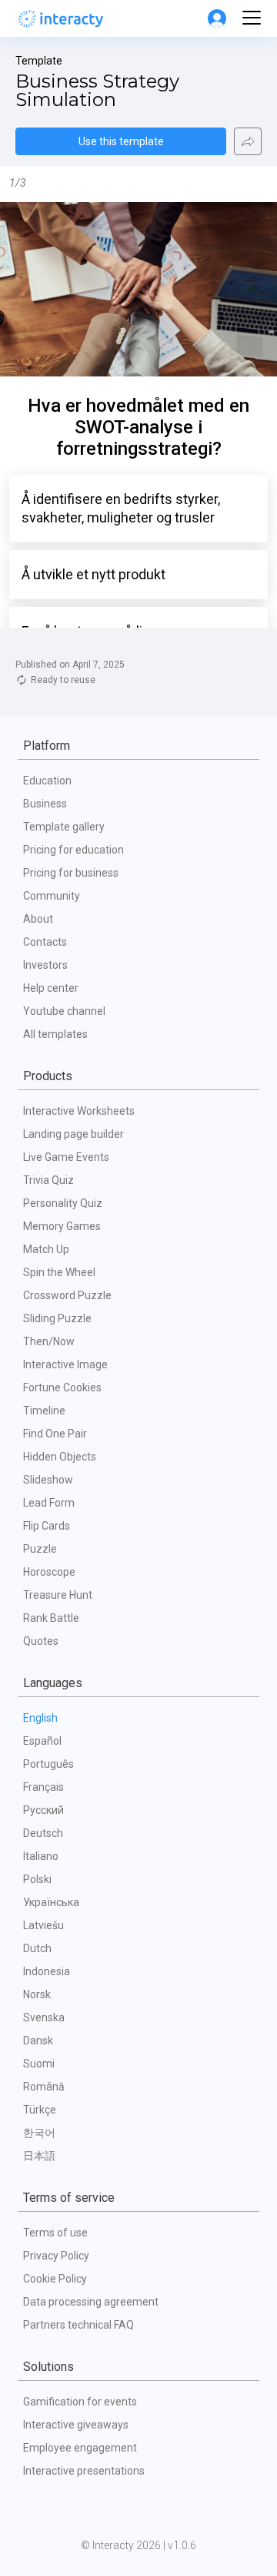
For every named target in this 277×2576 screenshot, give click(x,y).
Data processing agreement (91, 2302)
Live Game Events (66, 1157)
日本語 (39, 2156)
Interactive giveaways (76, 2425)
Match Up (46, 1249)
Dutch (37, 1948)
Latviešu (43, 1925)
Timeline (44, 1411)
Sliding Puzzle (57, 1318)
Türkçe (40, 2110)
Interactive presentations (84, 2471)
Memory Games (62, 1226)
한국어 (39, 2133)
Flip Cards (47, 1526)
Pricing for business (71, 873)
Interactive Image (65, 1364)
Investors (45, 965)
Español (42, 1741)
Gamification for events (80, 2402)
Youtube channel (64, 1011)
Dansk (38, 2041)
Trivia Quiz (48, 1180)
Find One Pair (55, 1434)
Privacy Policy (56, 2256)
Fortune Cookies (62, 1387)
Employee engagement (80, 2448)
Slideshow (48, 1480)
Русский (43, 1810)
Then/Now (49, 1341)
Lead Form (49, 1503)
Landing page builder (73, 1134)
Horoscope (49, 1572)
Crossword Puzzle (67, 1295)
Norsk (37, 1994)
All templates (55, 1034)
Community (52, 896)
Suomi (39, 2064)
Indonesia (47, 1971)
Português (48, 1764)
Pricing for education (73, 850)
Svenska (44, 2017)
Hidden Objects (60, 1457)
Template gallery (64, 827)
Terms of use (55, 2233)
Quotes (41, 1641)
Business (45, 804)
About (38, 919)
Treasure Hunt (58, 1595)
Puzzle (40, 1549)
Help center (51, 988)
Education (47, 781)
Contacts (45, 942)
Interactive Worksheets (79, 1111)
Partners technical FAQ (78, 2325)
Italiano (41, 1856)
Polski (37, 1879)
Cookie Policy (55, 2279)
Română (44, 2087)
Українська (51, 1902)
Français (43, 1787)
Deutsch (43, 1833)
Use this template (121, 141)
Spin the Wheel (59, 1272)
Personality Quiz (63, 1203)
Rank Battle (51, 1618)
